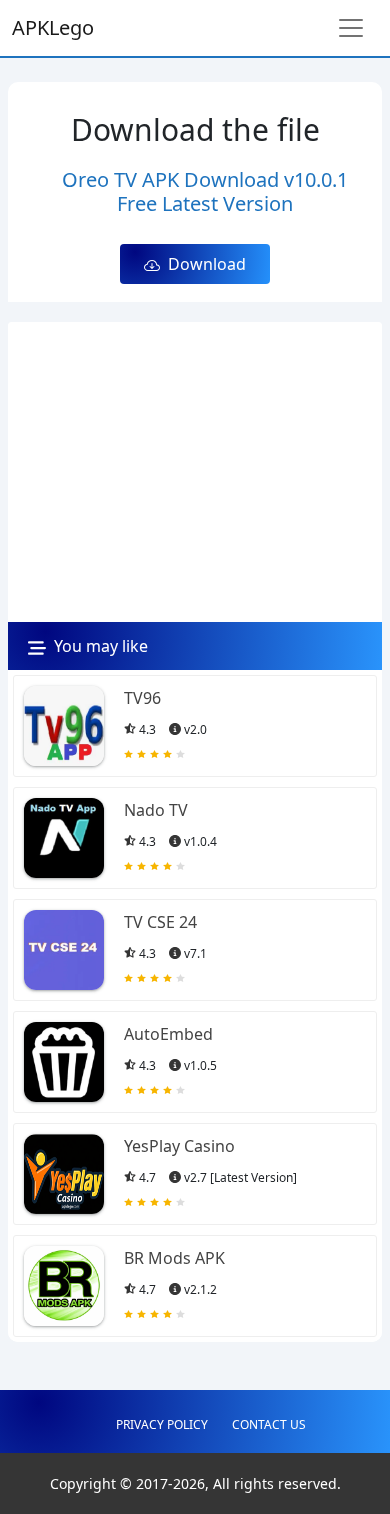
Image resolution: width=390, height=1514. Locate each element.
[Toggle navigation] (351, 28)
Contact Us (269, 1424)
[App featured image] (64, 726)
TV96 (142, 698)
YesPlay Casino (179, 1146)
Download (203, 264)
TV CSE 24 (160, 922)
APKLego (53, 27)
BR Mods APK (174, 1258)
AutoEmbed (168, 1034)
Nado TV (156, 810)
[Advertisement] (195, 472)
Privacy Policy (162, 1424)
